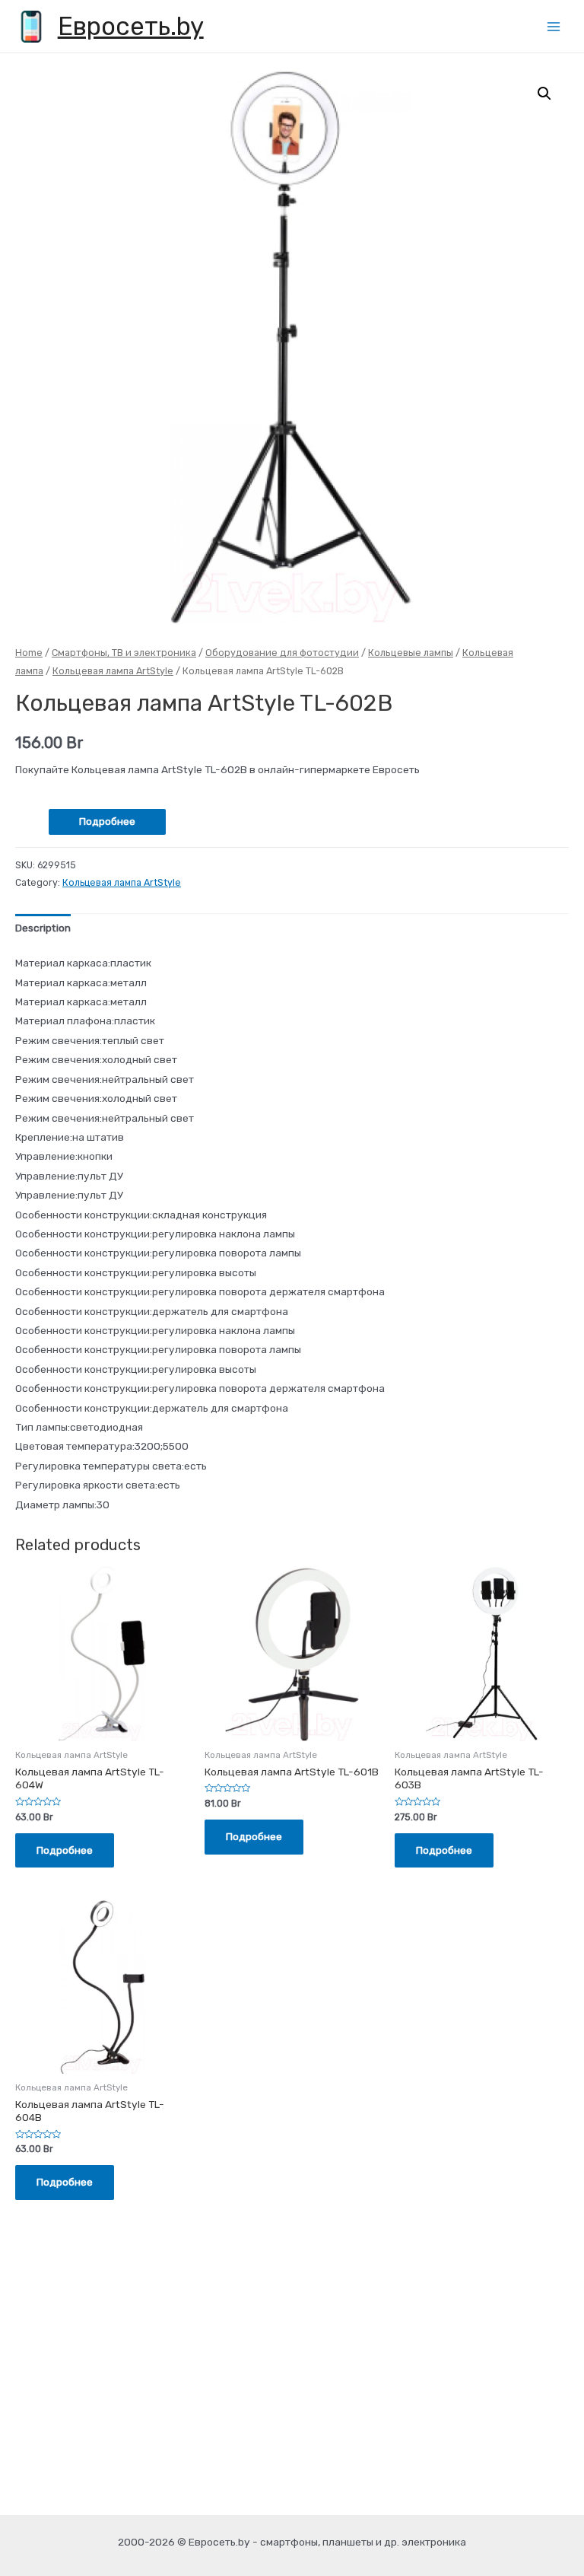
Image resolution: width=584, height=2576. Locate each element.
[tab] (43, 929)
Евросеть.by (131, 26)
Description (43, 928)
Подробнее (107, 821)
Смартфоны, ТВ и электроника (124, 653)
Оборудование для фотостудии (282, 653)
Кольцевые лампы (411, 653)
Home (29, 653)
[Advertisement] (292, 2393)
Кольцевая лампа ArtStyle (113, 671)
